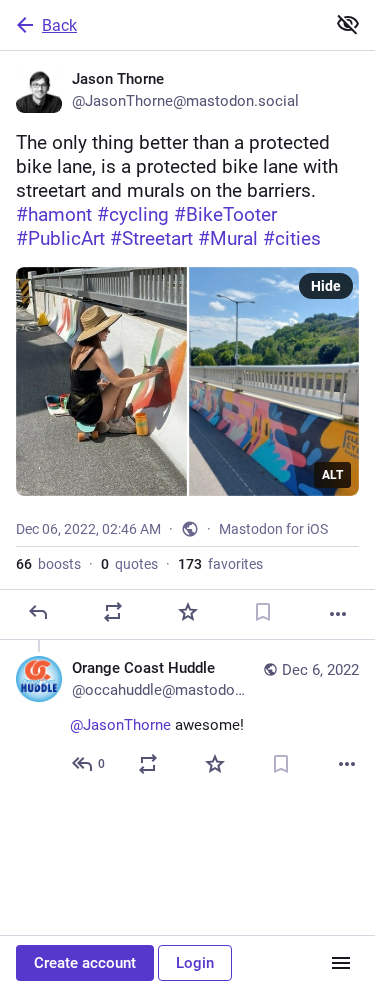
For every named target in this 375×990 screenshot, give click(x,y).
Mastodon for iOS (273, 529)
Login (195, 963)
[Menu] (341, 963)
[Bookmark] (263, 612)
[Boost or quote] (113, 612)
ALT (332, 475)
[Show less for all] (348, 24)
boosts (48, 564)
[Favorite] (188, 612)
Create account (85, 963)
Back (59, 25)
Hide (326, 286)
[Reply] (38, 612)
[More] (338, 614)
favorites (220, 564)
